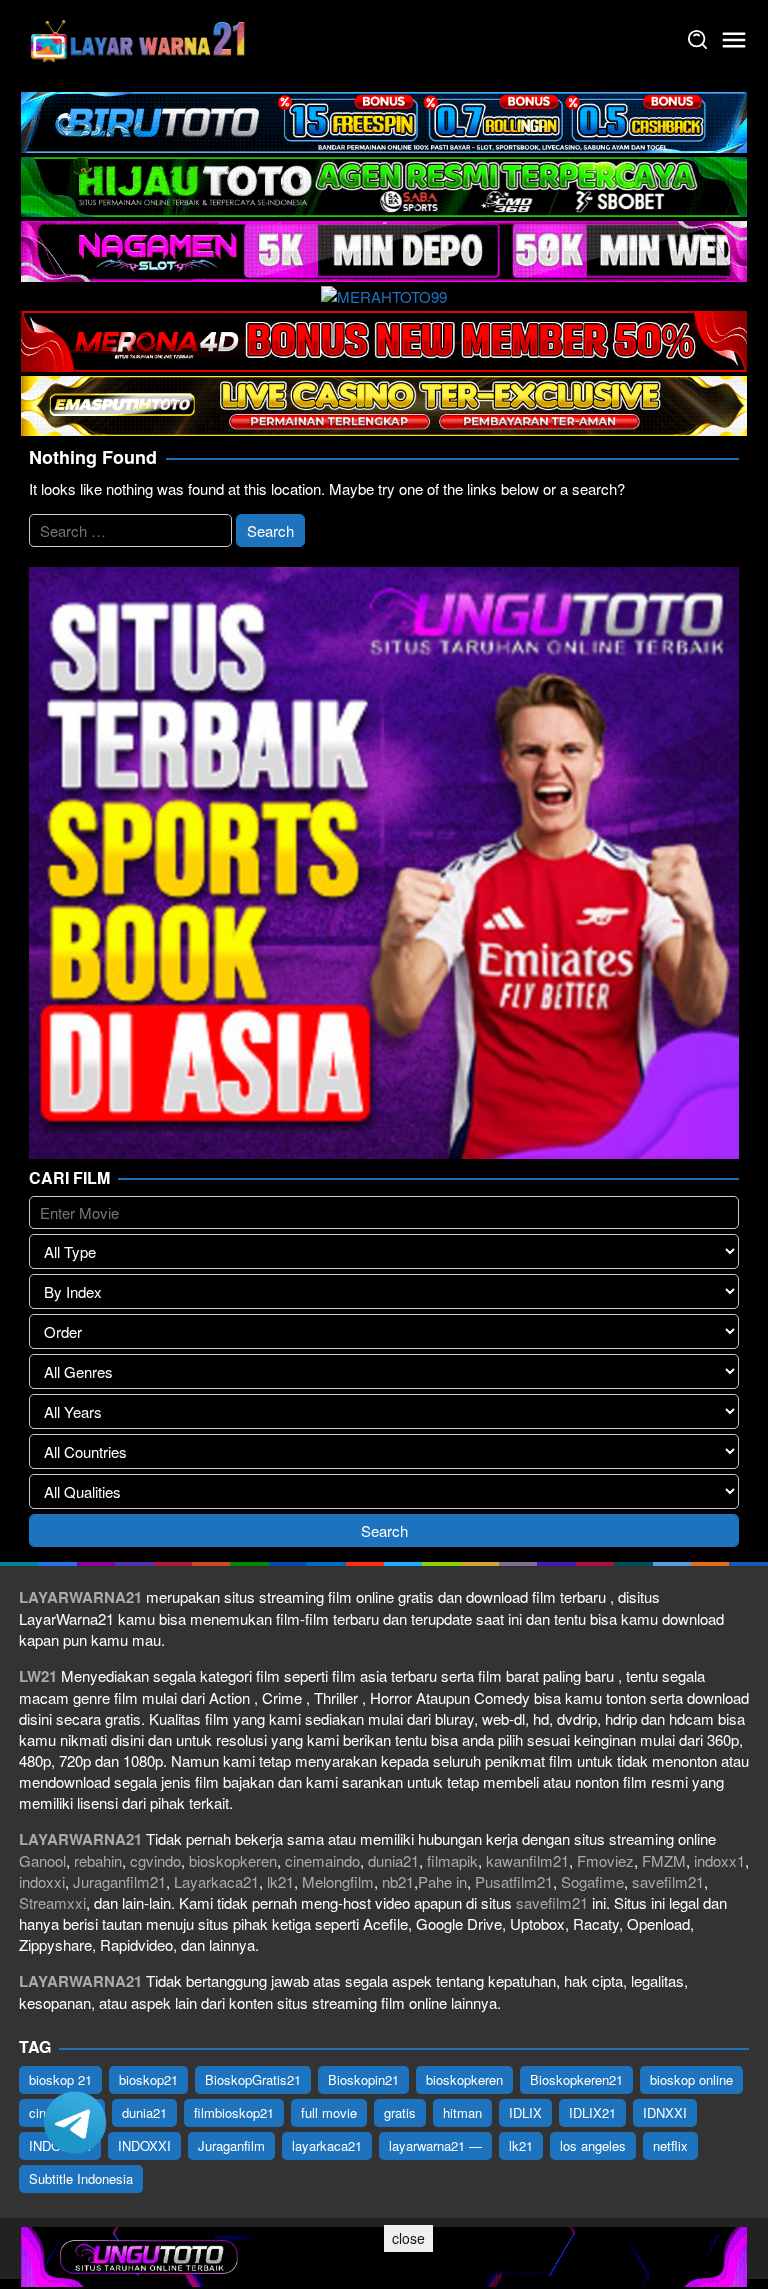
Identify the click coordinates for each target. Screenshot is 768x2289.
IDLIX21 (592, 2112)
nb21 (398, 1881)
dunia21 (393, 1860)
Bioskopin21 (363, 2079)
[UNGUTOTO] (384, 2254)
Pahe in (442, 1881)
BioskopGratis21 (253, 2079)
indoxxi (42, 1881)
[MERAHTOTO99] (384, 294)
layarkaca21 (327, 2145)
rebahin (98, 1860)
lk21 (280, 1881)
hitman (462, 2112)
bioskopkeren (233, 1860)
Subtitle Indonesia (81, 2178)
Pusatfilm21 (514, 1881)
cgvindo (155, 1860)
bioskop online (691, 2079)
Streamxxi (52, 1902)
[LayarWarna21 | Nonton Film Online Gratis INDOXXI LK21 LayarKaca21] (139, 37)
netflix (670, 2145)
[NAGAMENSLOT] (384, 248)
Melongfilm (338, 1881)
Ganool (42, 1860)
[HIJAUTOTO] (384, 184)
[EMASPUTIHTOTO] (384, 403)
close (408, 2238)
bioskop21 (148, 2079)
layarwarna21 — (435, 2145)
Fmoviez (605, 1860)
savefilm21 (668, 1881)
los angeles (593, 2145)
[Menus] (734, 40)
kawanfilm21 (527, 1860)
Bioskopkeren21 (576, 2079)
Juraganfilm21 (119, 1881)
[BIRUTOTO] (384, 119)
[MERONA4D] (384, 338)
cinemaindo (322, 1860)
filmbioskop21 (234, 2112)
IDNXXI (665, 2112)
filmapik (452, 1860)
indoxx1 (719, 1860)
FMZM (664, 1860)
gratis (400, 2112)
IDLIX (525, 2112)
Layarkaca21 (216, 1881)
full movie (329, 2112)
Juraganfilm (231, 2145)
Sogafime (592, 1881)
